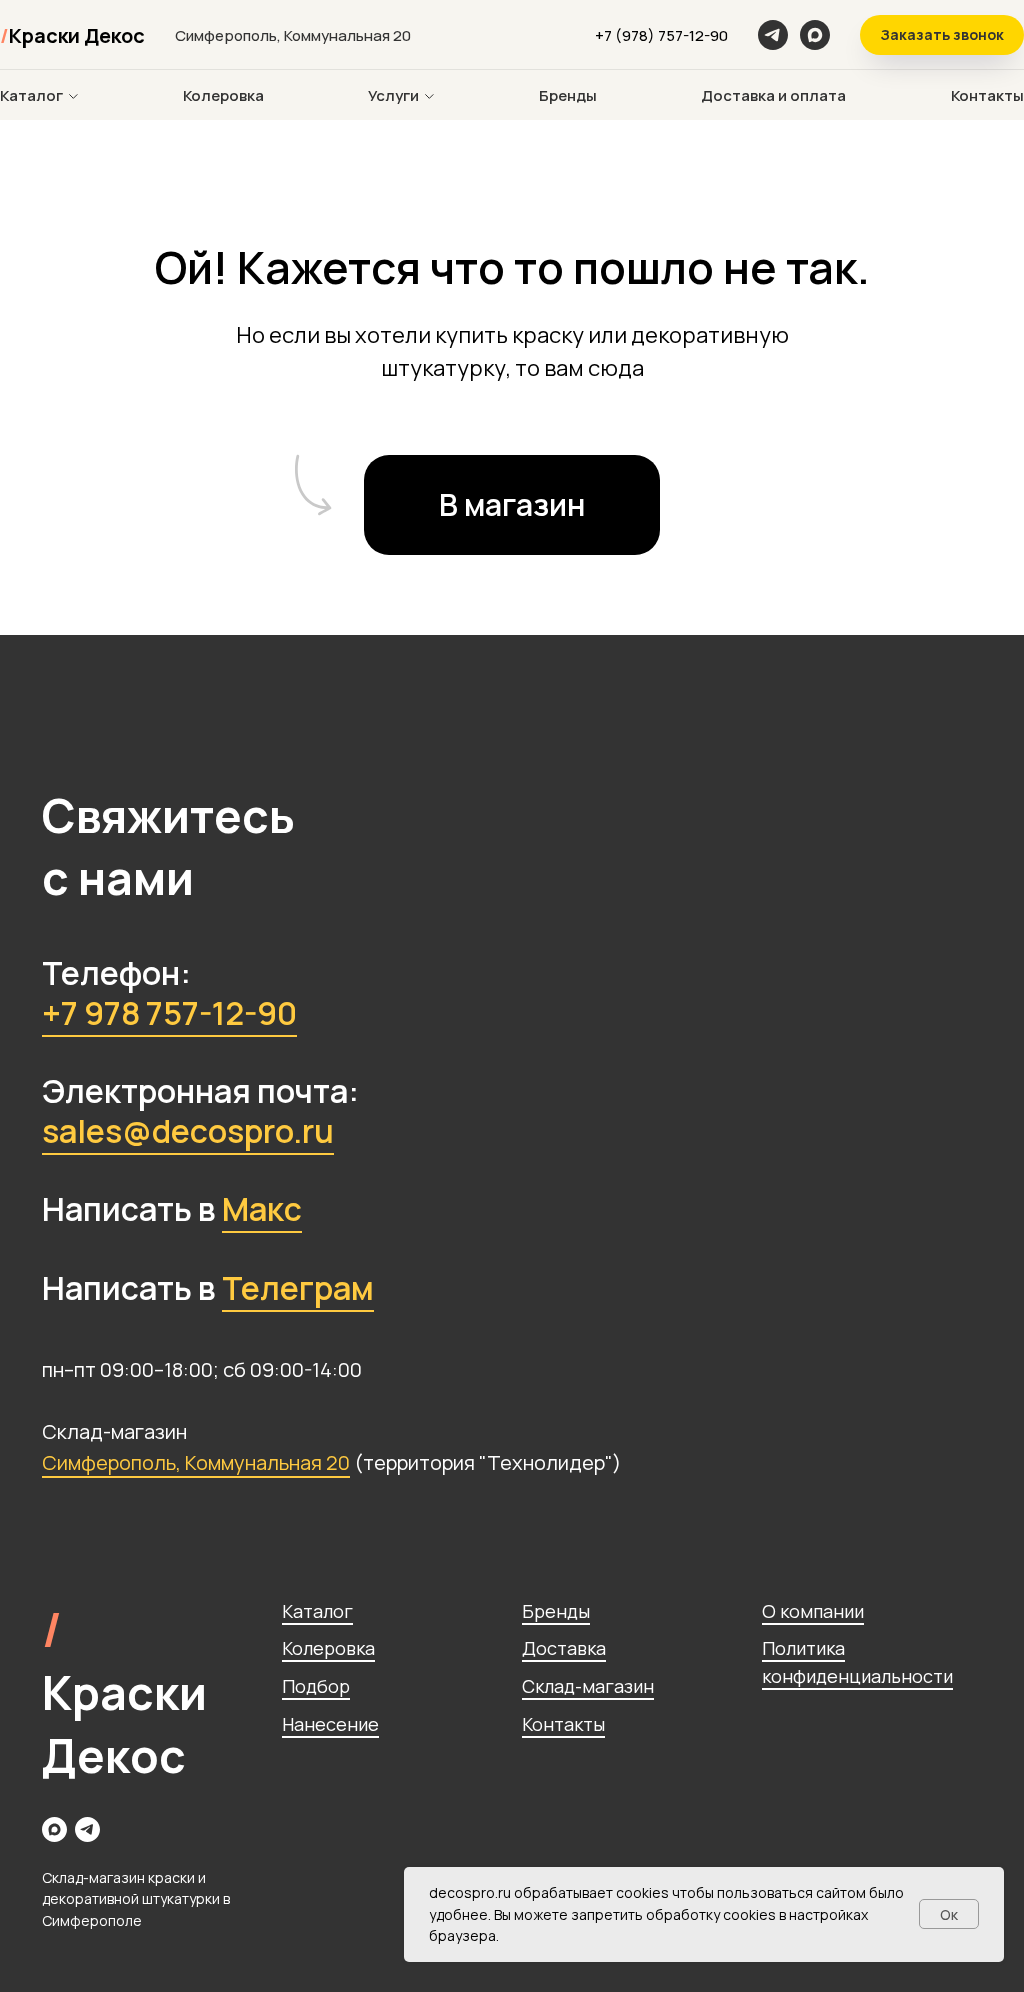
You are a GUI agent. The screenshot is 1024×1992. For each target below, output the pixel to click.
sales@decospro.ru (188, 1131)
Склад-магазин (588, 1686)
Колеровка (223, 95)
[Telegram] (773, 35)
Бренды (568, 95)
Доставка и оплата (773, 95)
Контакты (987, 95)
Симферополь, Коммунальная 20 (196, 1462)
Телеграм (298, 1288)
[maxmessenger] (815, 35)
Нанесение (330, 1724)
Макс (262, 1209)
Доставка (564, 1648)
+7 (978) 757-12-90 (661, 35)
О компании (813, 1611)
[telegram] (87, 1829)
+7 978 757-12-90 (169, 1013)
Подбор (316, 1686)
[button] (942, 35)
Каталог (31, 95)
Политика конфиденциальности (857, 1662)
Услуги (393, 95)
